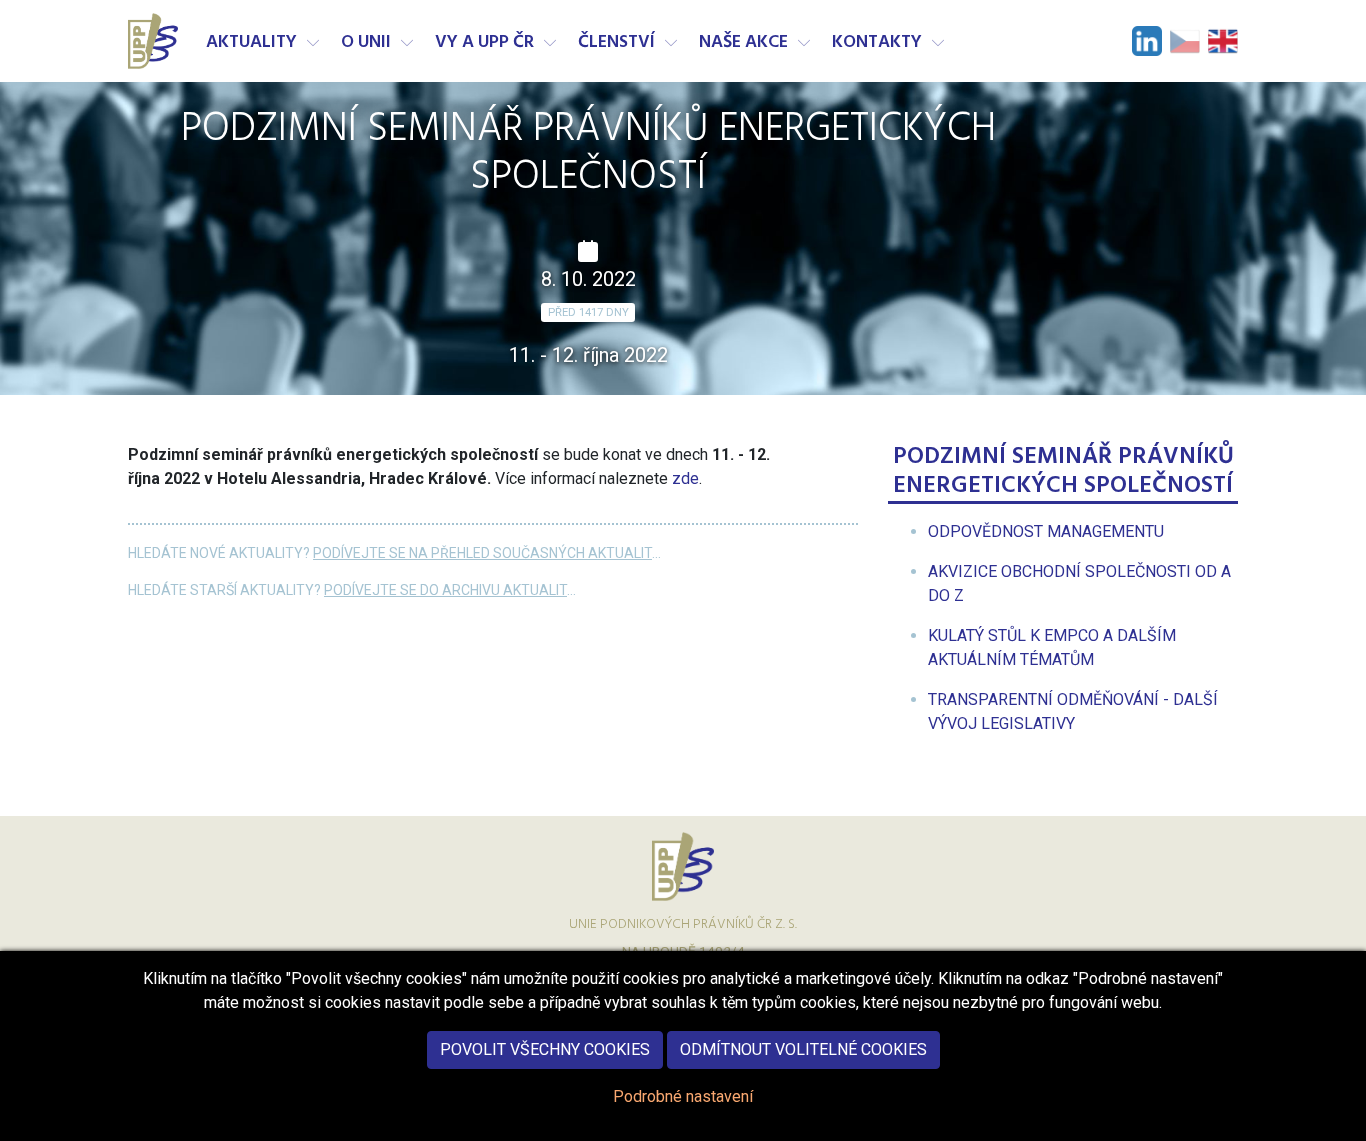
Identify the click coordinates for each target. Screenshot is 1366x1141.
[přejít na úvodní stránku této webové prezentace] (155, 41)
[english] (1223, 41)
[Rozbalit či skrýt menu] (313, 43)
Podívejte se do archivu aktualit (445, 590)
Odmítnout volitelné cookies (803, 1049)
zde (685, 478)
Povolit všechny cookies (545, 1049)
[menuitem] (1046, 531)
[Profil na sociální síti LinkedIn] (1147, 41)
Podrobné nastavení (683, 1096)
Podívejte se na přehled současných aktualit (482, 553)
